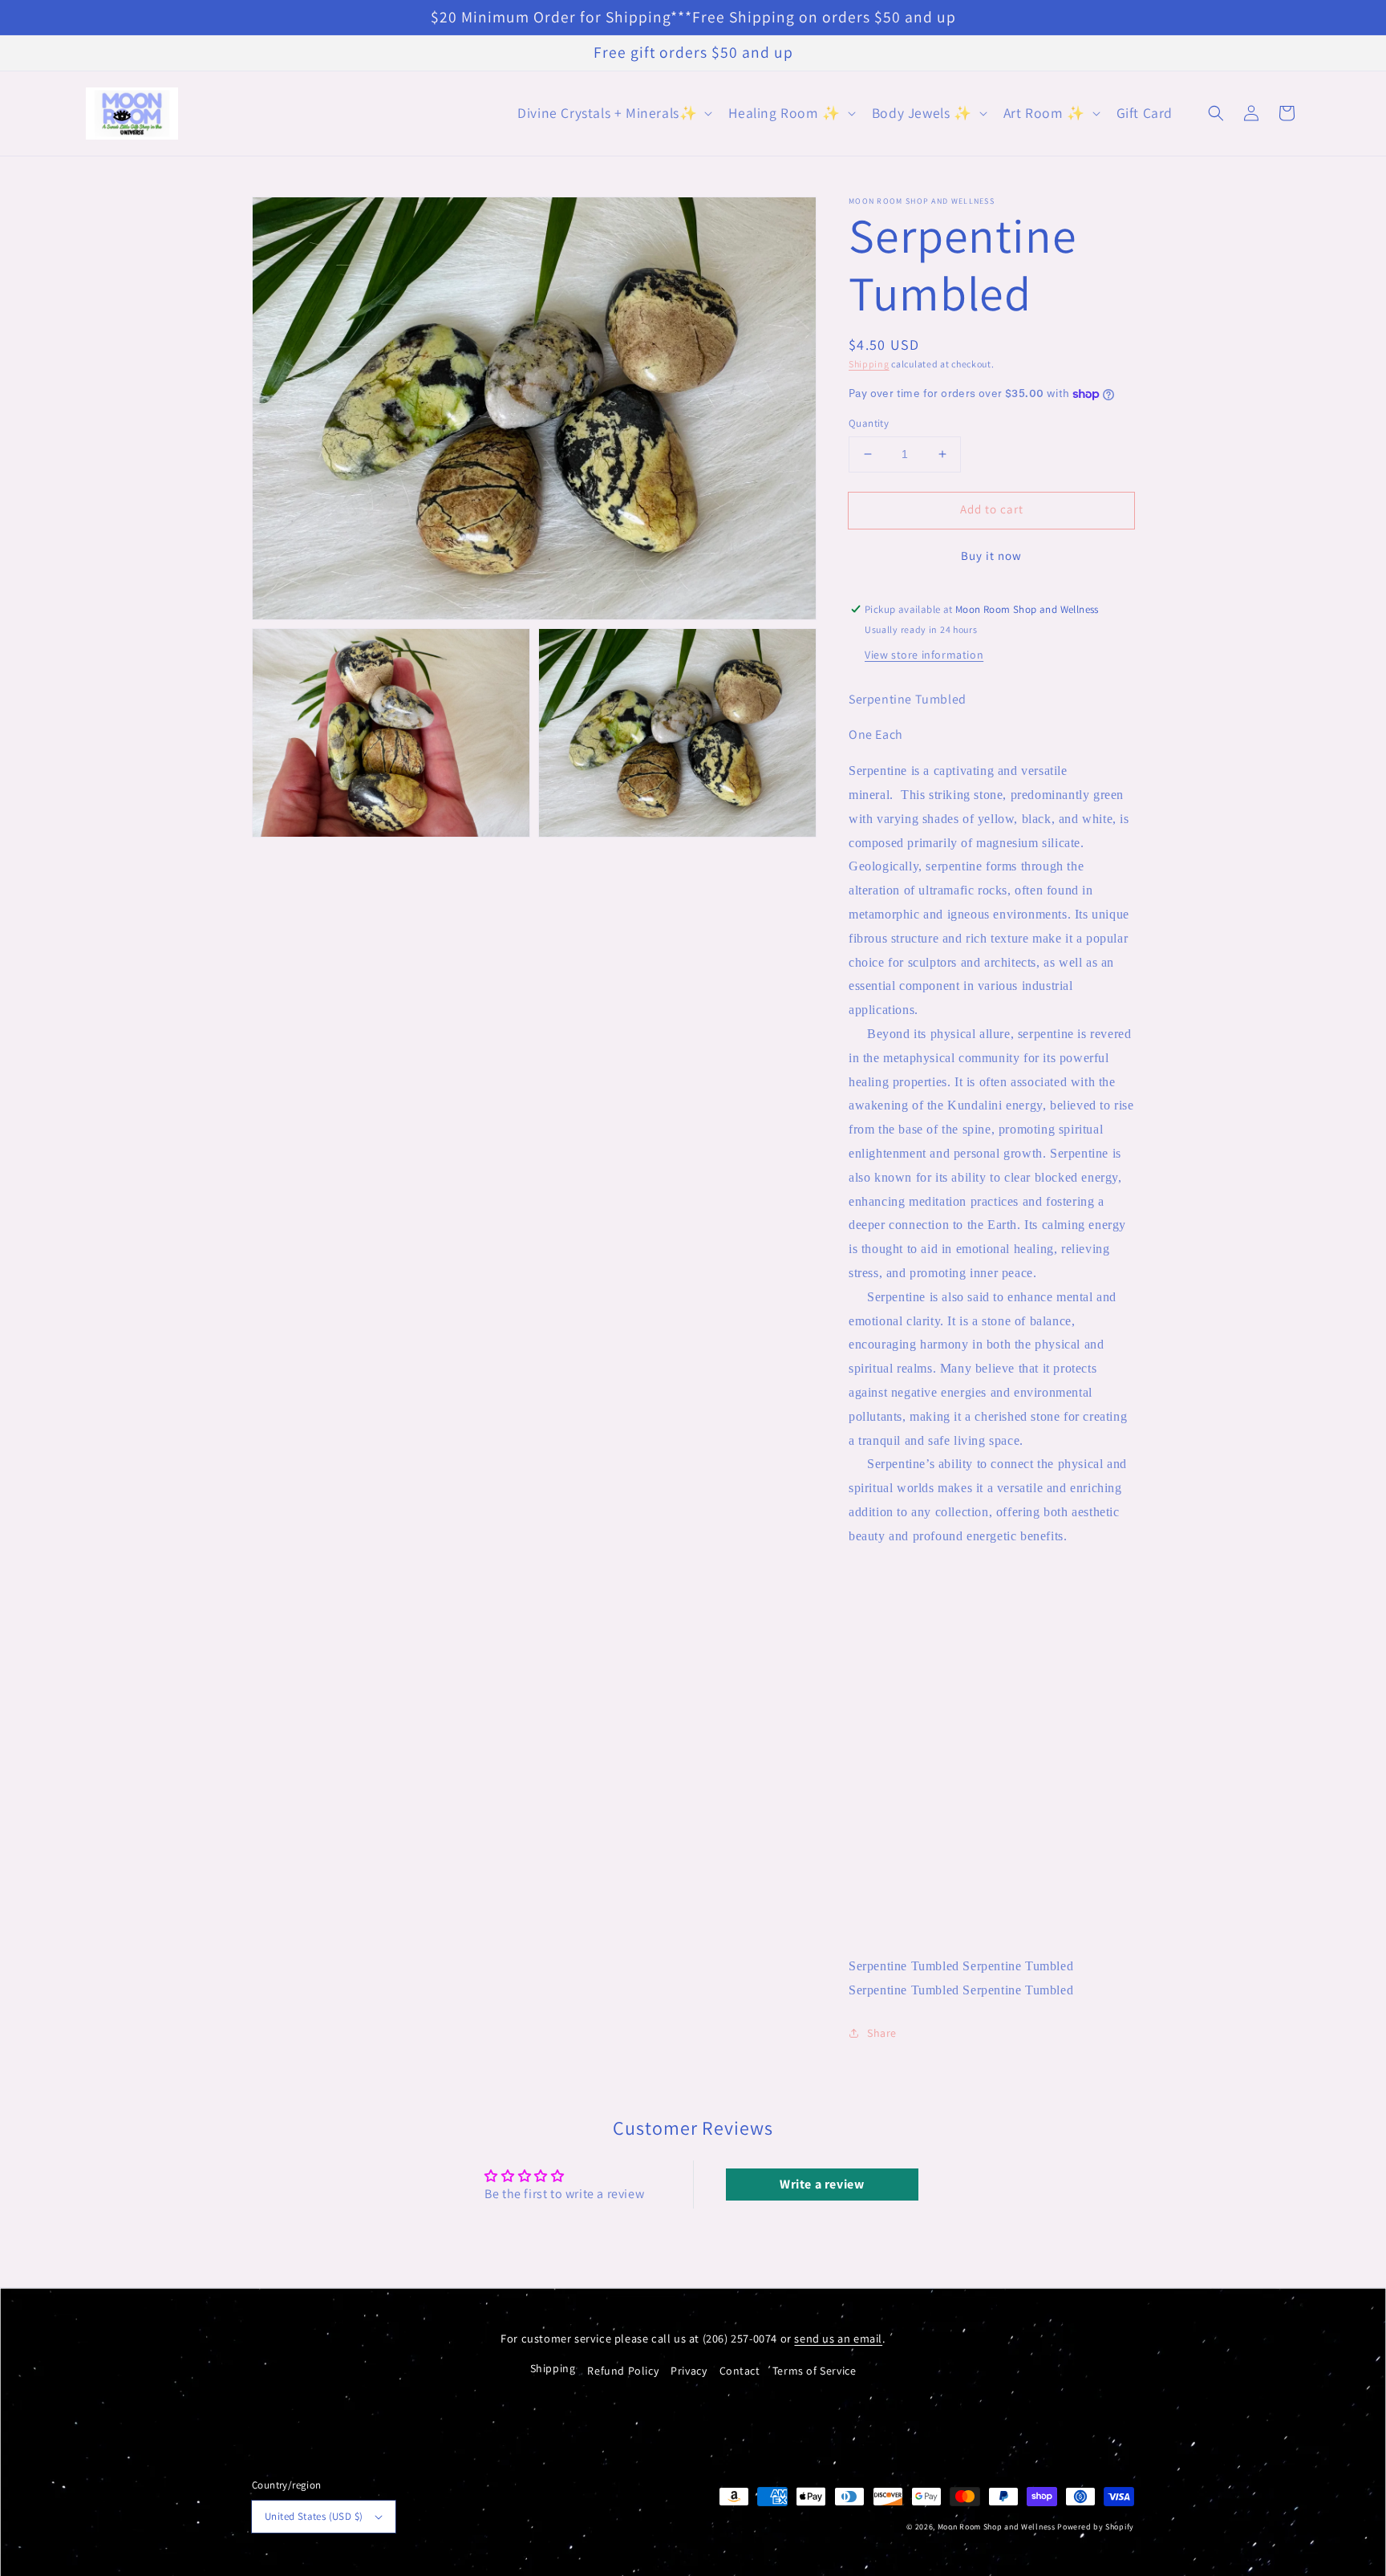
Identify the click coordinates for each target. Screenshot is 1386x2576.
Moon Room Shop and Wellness (997, 2527)
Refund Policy (623, 2371)
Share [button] (882, 2033)
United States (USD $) (314, 2516)
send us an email (838, 2338)
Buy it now (991, 556)
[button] (613, 114)
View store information (924, 655)
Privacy (689, 2371)
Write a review (822, 2184)
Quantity (869, 423)
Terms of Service (815, 2371)
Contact (740, 2371)
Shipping (869, 364)
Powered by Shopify (1096, 2527)
